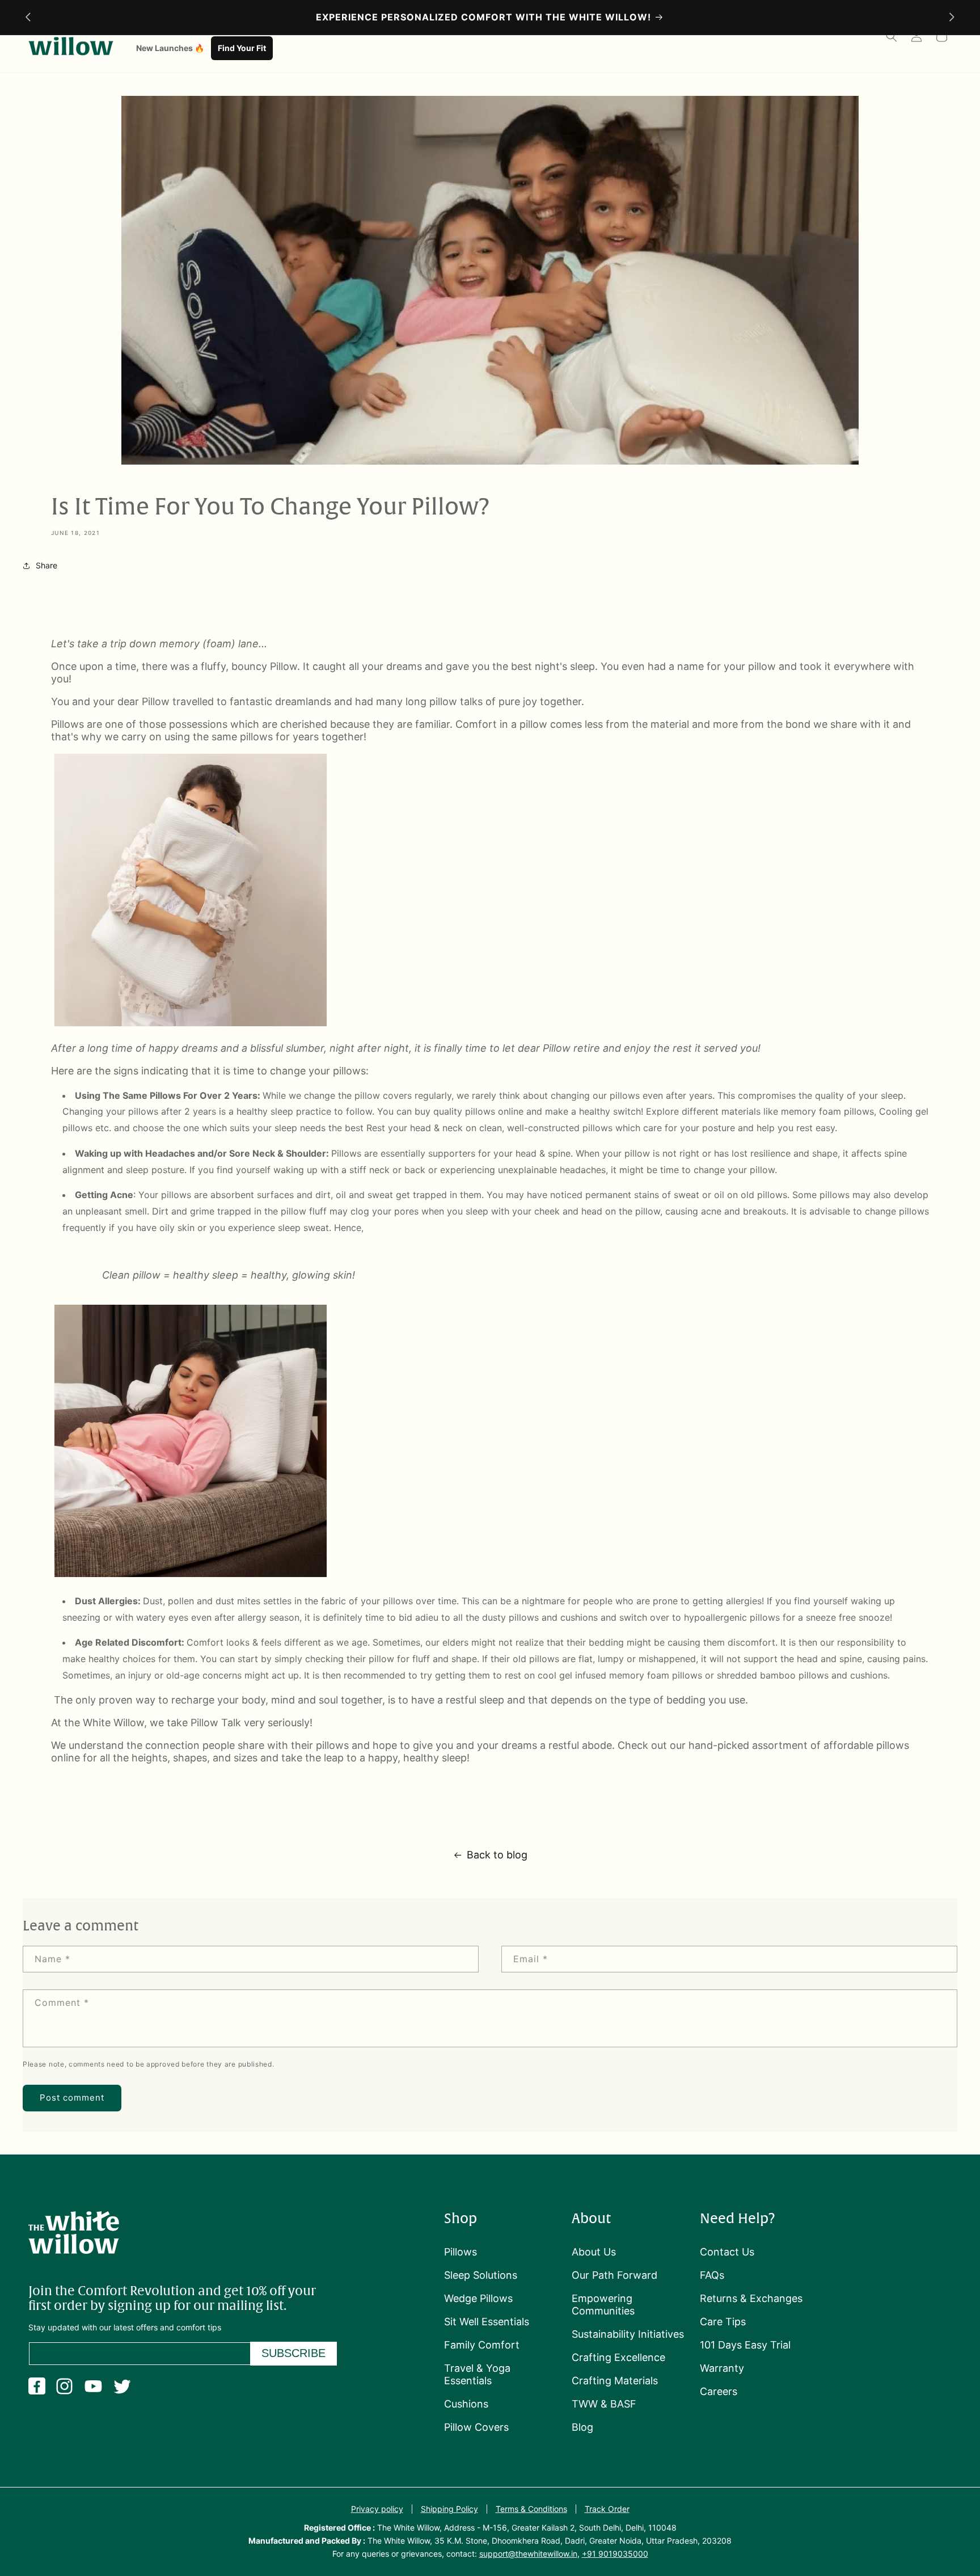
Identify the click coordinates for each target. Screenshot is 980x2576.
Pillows (461, 2252)
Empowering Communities (603, 2305)
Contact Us (727, 2252)
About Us (594, 2252)
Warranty (722, 2368)
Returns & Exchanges (751, 2298)
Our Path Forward (614, 2275)
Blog (582, 2427)
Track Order (607, 2509)
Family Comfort (482, 2345)
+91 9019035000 (615, 2554)
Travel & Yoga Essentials (477, 2374)
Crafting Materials (615, 2381)
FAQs (712, 2275)
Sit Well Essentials (487, 2322)
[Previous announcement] (28, 17)
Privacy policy (377, 2509)
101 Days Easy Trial (745, 2345)
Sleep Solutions (481, 2275)
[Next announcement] (952, 17)
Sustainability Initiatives (628, 2334)
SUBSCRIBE (293, 2353)
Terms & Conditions (531, 2509)
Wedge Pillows (478, 2298)
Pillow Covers (476, 2427)
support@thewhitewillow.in (528, 2554)
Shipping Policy (449, 2509)
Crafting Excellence (618, 2357)
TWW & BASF (604, 2404)
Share (47, 565)
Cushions (466, 2404)
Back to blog (497, 1855)
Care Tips (723, 2322)
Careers (719, 2391)
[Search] (892, 36)
